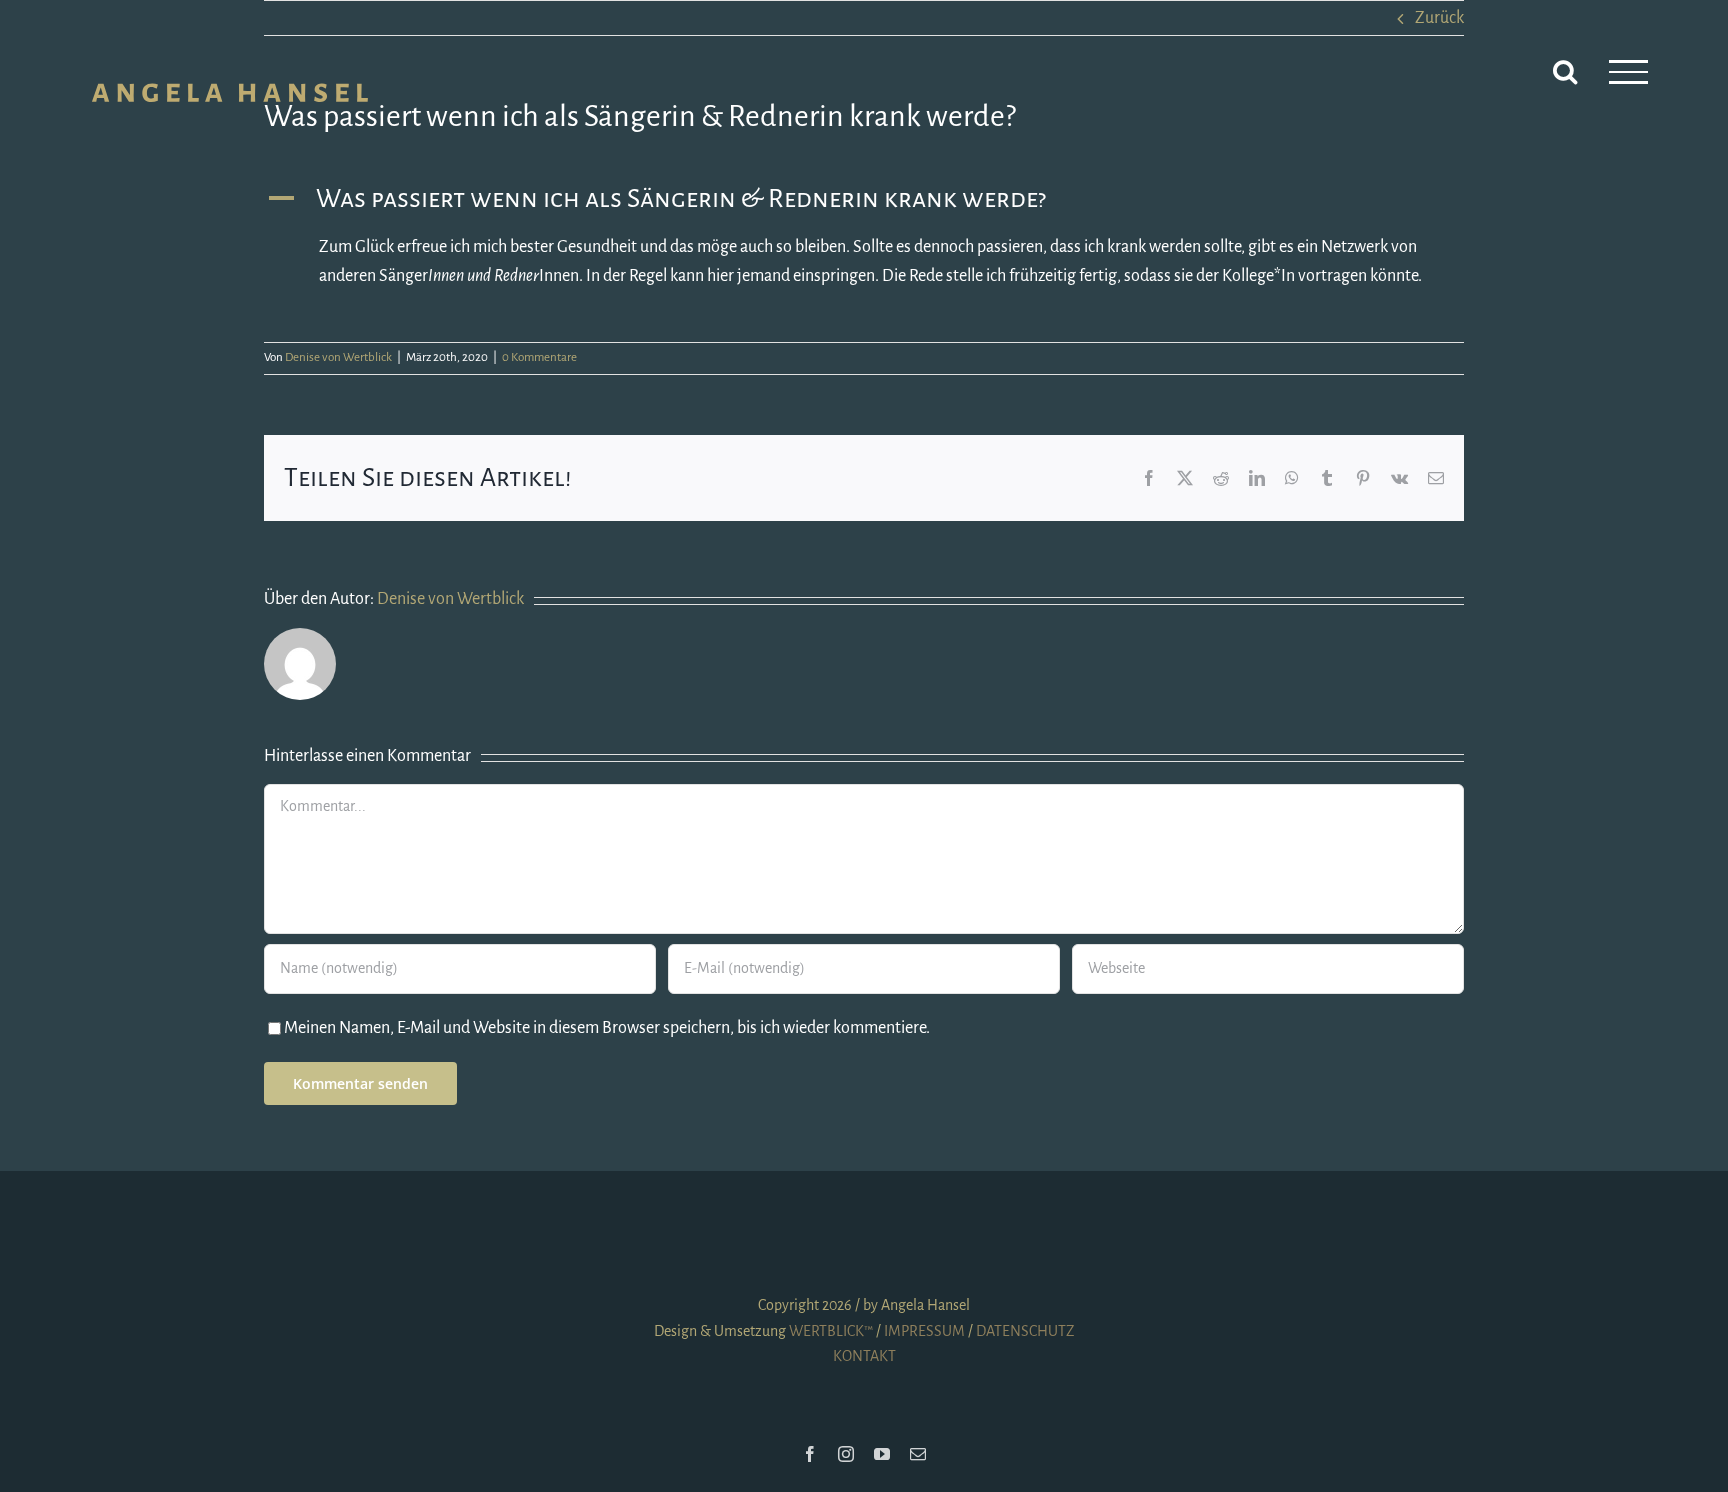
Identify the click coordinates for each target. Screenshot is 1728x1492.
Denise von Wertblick (338, 357)
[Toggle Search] (1565, 71)
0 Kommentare (539, 357)
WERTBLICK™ (831, 1331)
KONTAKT (864, 1356)
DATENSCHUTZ (1025, 1331)
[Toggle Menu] (1628, 71)
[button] (864, 199)
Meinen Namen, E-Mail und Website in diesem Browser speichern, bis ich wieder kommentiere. (607, 1028)
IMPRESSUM (924, 1331)
